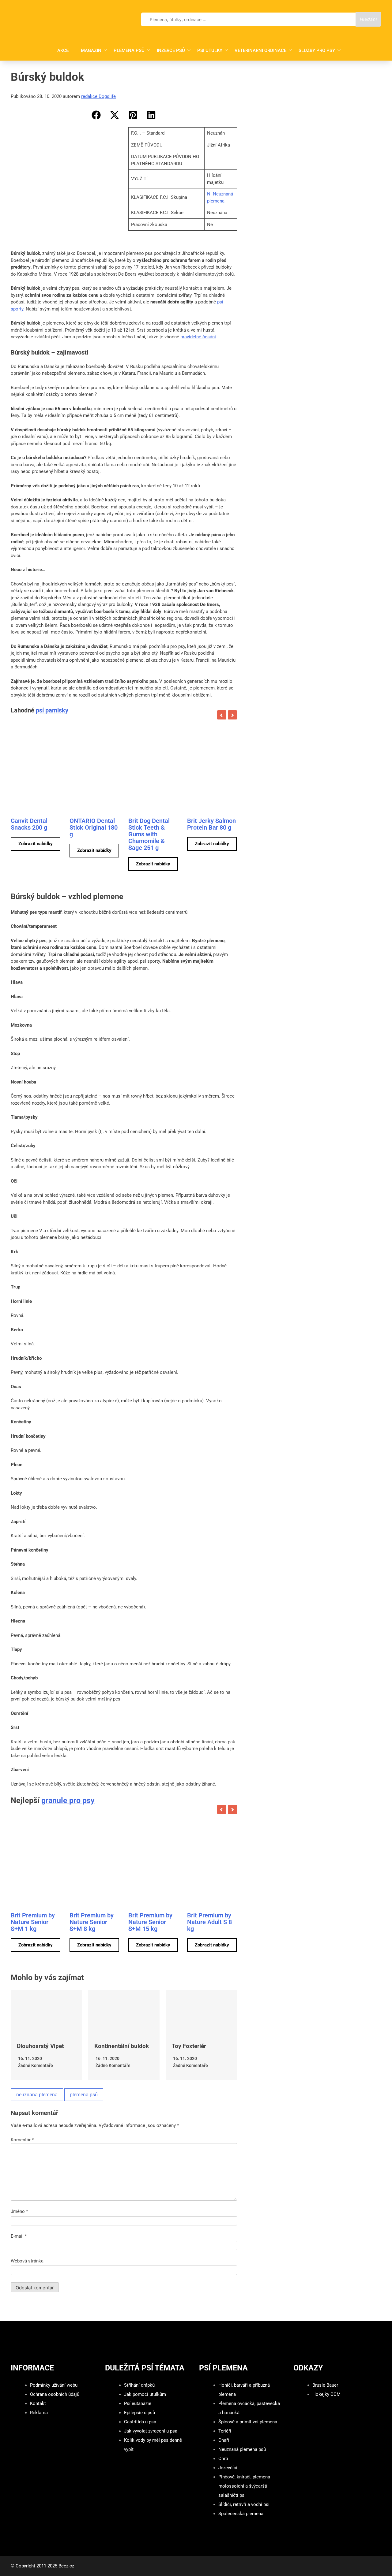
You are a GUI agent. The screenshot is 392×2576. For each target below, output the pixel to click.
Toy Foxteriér (189, 2046)
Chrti (223, 2459)
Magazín (91, 50)
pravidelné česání (198, 337)
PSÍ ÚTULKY (210, 50)
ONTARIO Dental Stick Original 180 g (94, 827)
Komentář (22, 2140)
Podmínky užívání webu (54, 2385)
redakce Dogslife (98, 96)
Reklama (39, 2413)
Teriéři (225, 2431)
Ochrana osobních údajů (55, 2394)
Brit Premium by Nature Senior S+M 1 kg (33, 1922)
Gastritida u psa (140, 2422)
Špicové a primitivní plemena (248, 2422)
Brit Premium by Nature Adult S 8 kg (209, 1922)
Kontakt (38, 2403)
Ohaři (224, 2440)
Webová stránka (27, 2261)
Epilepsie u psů (139, 2413)
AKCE (63, 50)
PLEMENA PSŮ (129, 50)
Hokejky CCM (326, 2394)
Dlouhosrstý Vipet (40, 2046)
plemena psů (84, 2095)
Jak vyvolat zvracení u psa (151, 2431)
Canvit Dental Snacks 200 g (29, 824)
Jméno (19, 2211)
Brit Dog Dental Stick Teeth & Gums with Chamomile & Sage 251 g (149, 834)
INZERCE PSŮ (171, 50)
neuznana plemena (37, 2095)
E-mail (19, 2236)
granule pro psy (68, 1800)
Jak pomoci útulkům (145, 2394)
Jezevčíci (228, 2468)
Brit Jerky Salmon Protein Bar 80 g (211, 824)
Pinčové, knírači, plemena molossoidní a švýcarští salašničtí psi (244, 2486)
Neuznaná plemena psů (242, 2449)
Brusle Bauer (325, 2385)
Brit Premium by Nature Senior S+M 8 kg (92, 1922)
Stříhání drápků (139, 2385)
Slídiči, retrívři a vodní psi (244, 2504)
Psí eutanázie (138, 2403)
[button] (96, 115)
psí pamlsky (52, 710)
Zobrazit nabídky (36, 844)
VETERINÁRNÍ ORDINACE (260, 50)
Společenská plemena (241, 2514)
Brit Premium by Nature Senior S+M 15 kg (150, 1922)
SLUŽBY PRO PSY (317, 50)
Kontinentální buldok (122, 2046)
